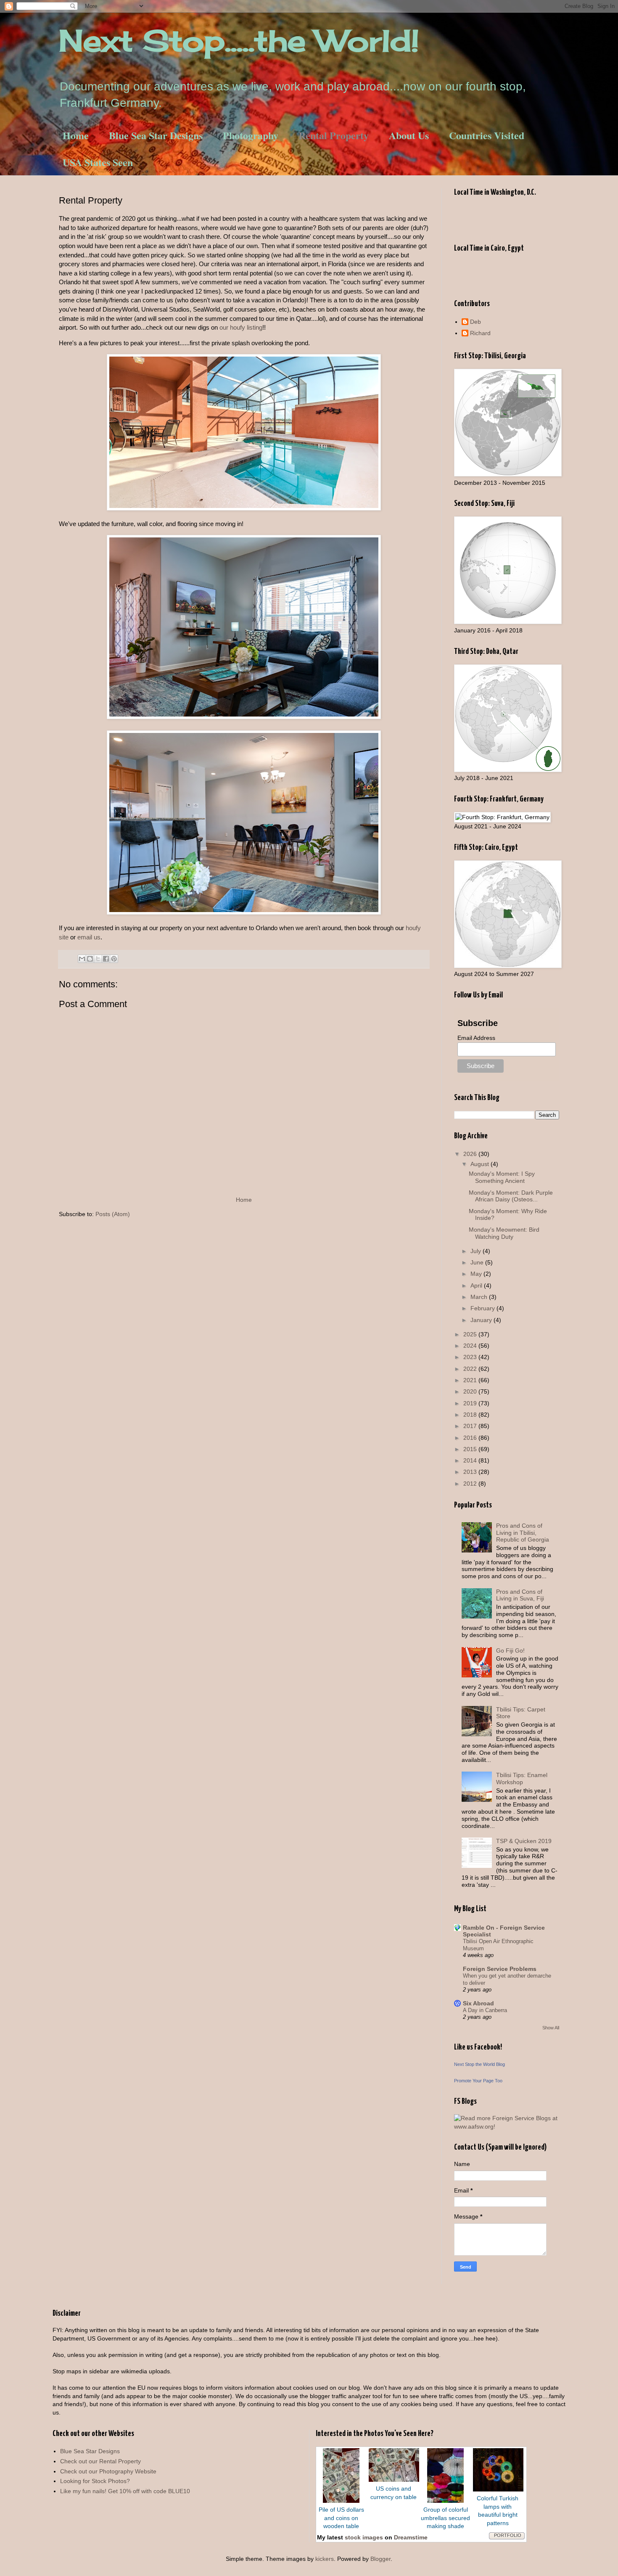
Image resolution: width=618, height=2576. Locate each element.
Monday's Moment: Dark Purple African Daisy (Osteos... (511, 1196)
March (480, 1297)
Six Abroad (478, 2003)
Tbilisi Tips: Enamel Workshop (522, 1779)
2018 (471, 1415)
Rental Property (334, 135)
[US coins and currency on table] (394, 2480)
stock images (364, 2537)
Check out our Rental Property (100, 2461)
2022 (471, 1369)
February (483, 1308)
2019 (471, 1403)
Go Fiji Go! (510, 1650)
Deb (475, 322)
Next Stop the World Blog (479, 2064)
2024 (471, 1346)
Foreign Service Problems (500, 1969)
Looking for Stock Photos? (95, 2481)
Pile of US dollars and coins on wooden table (341, 2518)
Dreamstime (411, 2537)
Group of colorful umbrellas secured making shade (445, 2518)
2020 (471, 1391)
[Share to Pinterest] (114, 959)
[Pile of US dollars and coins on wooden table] (341, 2501)
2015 (471, 1449)
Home (76, 135)
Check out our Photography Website (108, 2471)
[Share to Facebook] (106, 959)
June (478, 1262)
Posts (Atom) (113, 1214)
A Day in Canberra (485, 2010)
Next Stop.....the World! (239, 40)
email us (89, 937)
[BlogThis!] (90, 959)
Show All (551, 2028)
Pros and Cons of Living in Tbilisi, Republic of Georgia (523, 1533)
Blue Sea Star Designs (156, 135)
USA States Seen (98, 162)
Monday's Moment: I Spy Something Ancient (502, 1177)
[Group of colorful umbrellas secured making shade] (445, 2501)
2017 (471, 1426)
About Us (409, 135)
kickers (325, 2559)
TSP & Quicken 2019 (524, 1841)
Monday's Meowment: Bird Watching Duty (504, 1233)
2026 (471, 1154)
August (481, 1164)
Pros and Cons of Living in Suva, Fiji (520, 1595)
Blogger (380, 2559)
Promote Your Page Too (478, 2081)
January (482, 1320)
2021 (471, 1380)
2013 (471, 1472)
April (477, 1285)
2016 (471, 1438)
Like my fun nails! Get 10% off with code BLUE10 (125, 2491)
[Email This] (82, 959)
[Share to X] (98, 959)
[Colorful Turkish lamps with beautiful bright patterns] (498, 2489)
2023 (471, 1357)
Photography (251, 135)
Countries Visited (487, 135)
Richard (480, 333)
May (477, 1274)
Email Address (476, 1038)
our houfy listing (241, 327)
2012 (471, 1484)
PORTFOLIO (508, 2535)
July (477, 1251)
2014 (471, 1460)
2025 (471, 1334)
